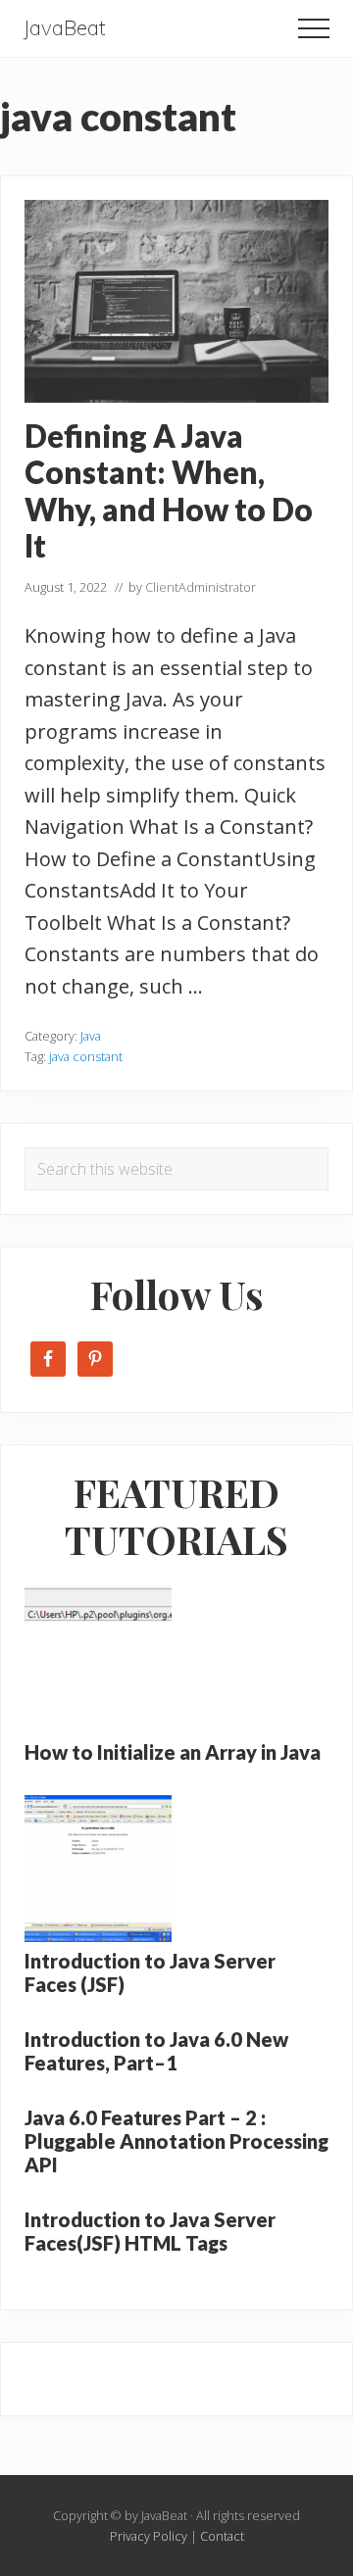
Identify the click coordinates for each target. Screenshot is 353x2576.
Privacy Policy (149, 2536)
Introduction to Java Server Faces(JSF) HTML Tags (150, 2231)
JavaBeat (65, 28)
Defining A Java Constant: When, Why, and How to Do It (169, 491)
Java (91, 1036)
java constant (86, 1056)
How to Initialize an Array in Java (173, 1752)
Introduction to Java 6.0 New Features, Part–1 (156, 2051)
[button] (314, 28)
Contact (222, 2536)
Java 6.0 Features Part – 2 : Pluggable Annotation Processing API (176, 2141)
